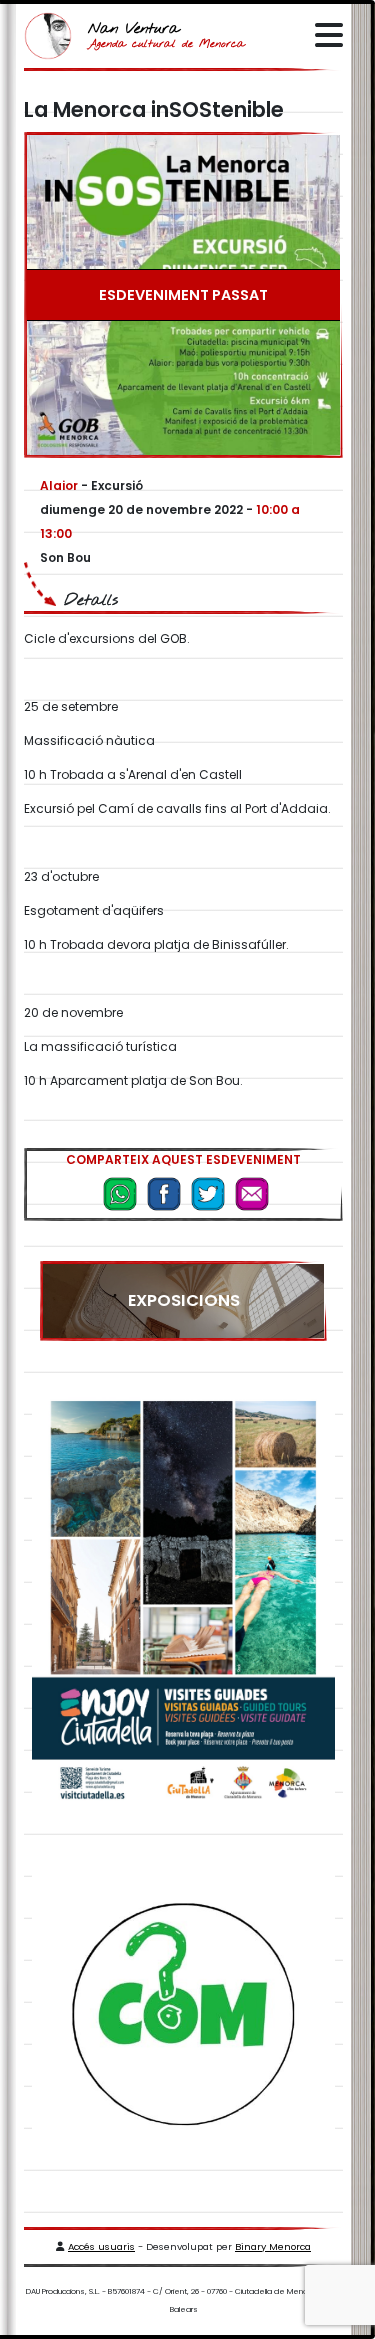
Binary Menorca (273, 2246)
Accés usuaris (101, 2246)
